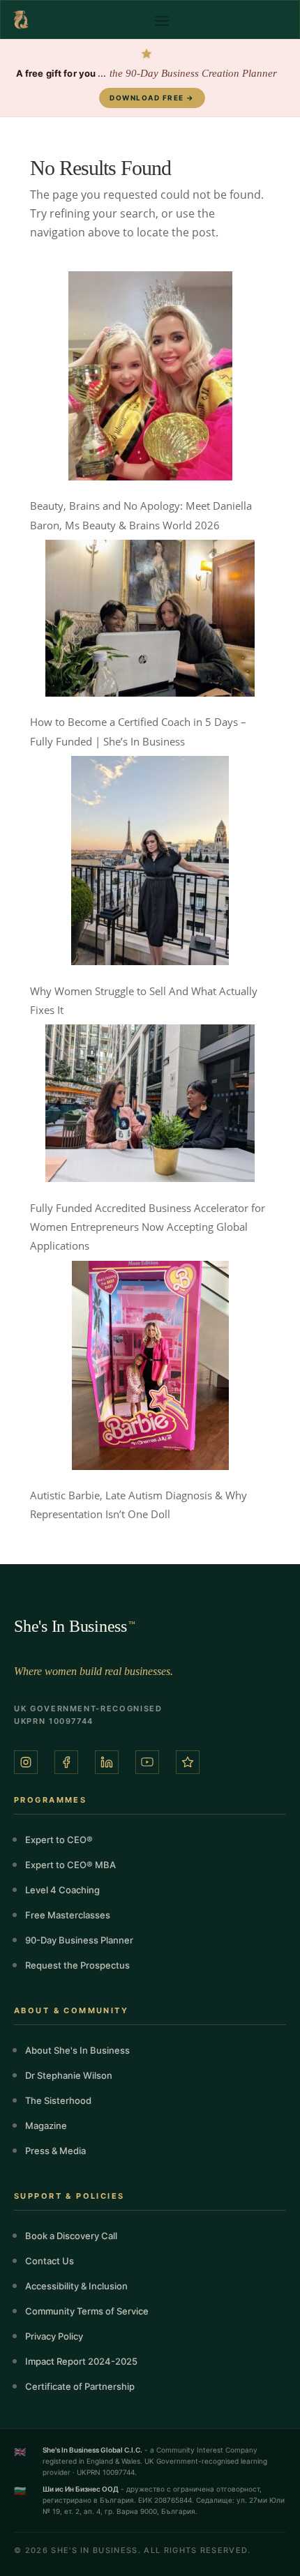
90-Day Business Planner (79, 1940)
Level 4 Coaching (62, 1890)
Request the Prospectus (77, 1965)
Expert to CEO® (59, 1840)
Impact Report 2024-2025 (81, 2361)
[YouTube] (147, 1762)
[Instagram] (26, 1762)
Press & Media (55, 2151)
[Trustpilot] (188, 1762)
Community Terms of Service (87, 2311)
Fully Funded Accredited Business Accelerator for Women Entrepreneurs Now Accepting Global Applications (148, 1227)
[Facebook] (66, 1762)
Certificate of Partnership (80, 2386)
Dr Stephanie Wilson (69, 2075)
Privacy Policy (54, 2336)
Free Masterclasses (68, 1915)
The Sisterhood (58, 2100)
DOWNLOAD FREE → (152, 98)
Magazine (46, 2126)
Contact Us (50, 2261)
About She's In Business (77, 2050)
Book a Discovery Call (71, 2236)
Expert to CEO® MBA (70, 1865)
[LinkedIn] (107, 1762)
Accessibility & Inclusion (76, 2286)
